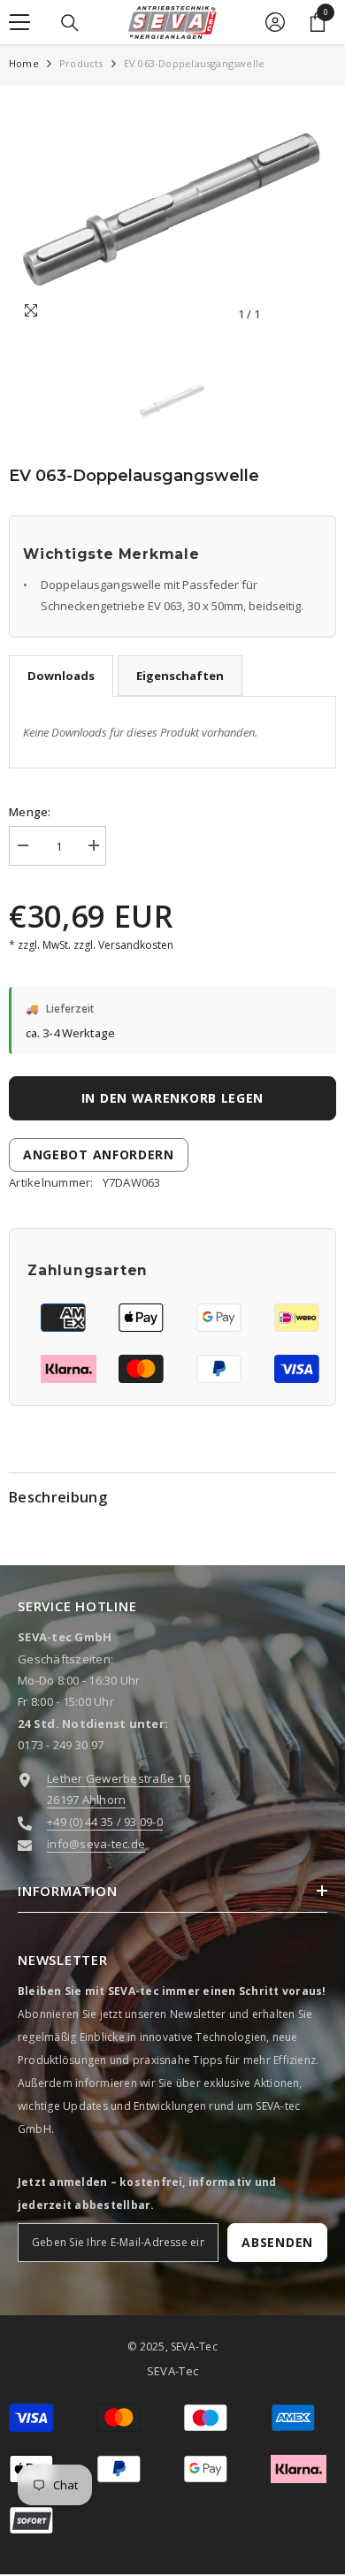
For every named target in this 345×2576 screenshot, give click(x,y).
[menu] (19, 22)
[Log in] (275, 22)
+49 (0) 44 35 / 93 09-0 (105, 1822)
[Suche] (70, 23)
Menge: (30, 812)
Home (24, 63)
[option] (172, 213)
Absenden (277, 2242)
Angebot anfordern (99, 1154)
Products (81, 63)
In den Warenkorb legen (172, 1098)
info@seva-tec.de (96, 1844)
